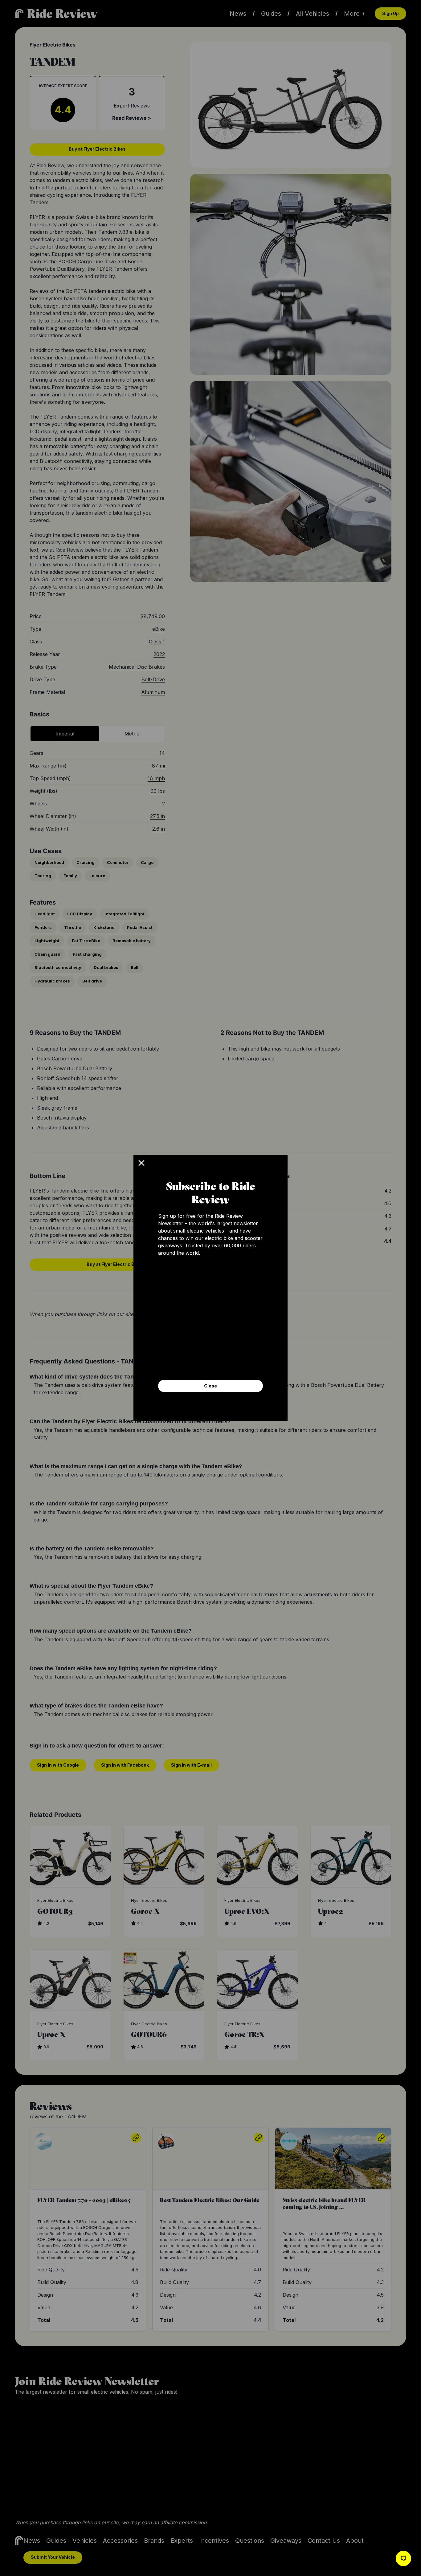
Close (211, 1386)
